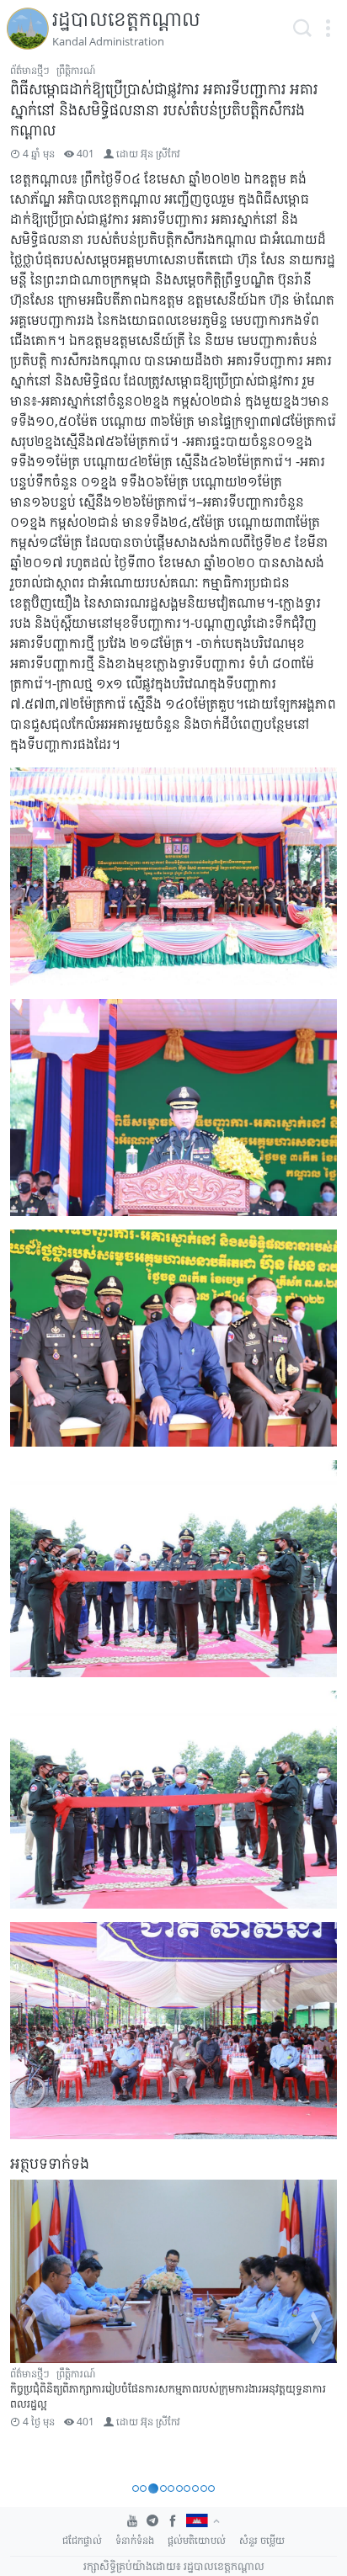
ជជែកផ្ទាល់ (82, 2540)
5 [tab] (171, 2488)
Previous (30, 2328)
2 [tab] (143, 2488)
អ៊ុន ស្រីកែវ (160, 154)
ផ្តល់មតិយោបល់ (197, 2540)
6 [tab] (179, 2488)
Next (317, 2328)
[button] (328, 29)
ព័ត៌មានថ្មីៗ (30, 70)
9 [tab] (204, 2488)
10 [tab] (211, 2488)
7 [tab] (187, 2488)
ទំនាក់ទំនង (135, 2540)
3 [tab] (153, 2488)
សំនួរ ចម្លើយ (262, 2540)
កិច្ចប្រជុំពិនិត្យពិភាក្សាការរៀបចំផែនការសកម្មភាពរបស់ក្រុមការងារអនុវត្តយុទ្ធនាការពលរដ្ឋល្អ (168, 2395)
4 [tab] (163, 2488)
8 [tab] (195, 2488)
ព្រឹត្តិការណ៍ (76, 70)
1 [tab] (136, 2488)
